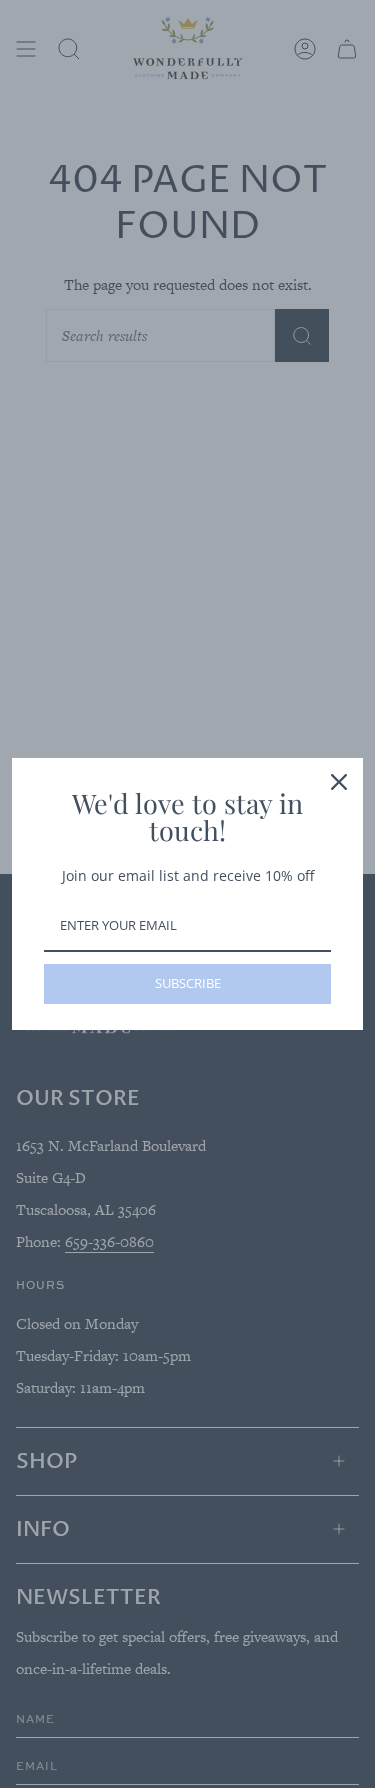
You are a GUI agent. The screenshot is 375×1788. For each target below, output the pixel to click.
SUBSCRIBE (188, 983)
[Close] (339, 782)
